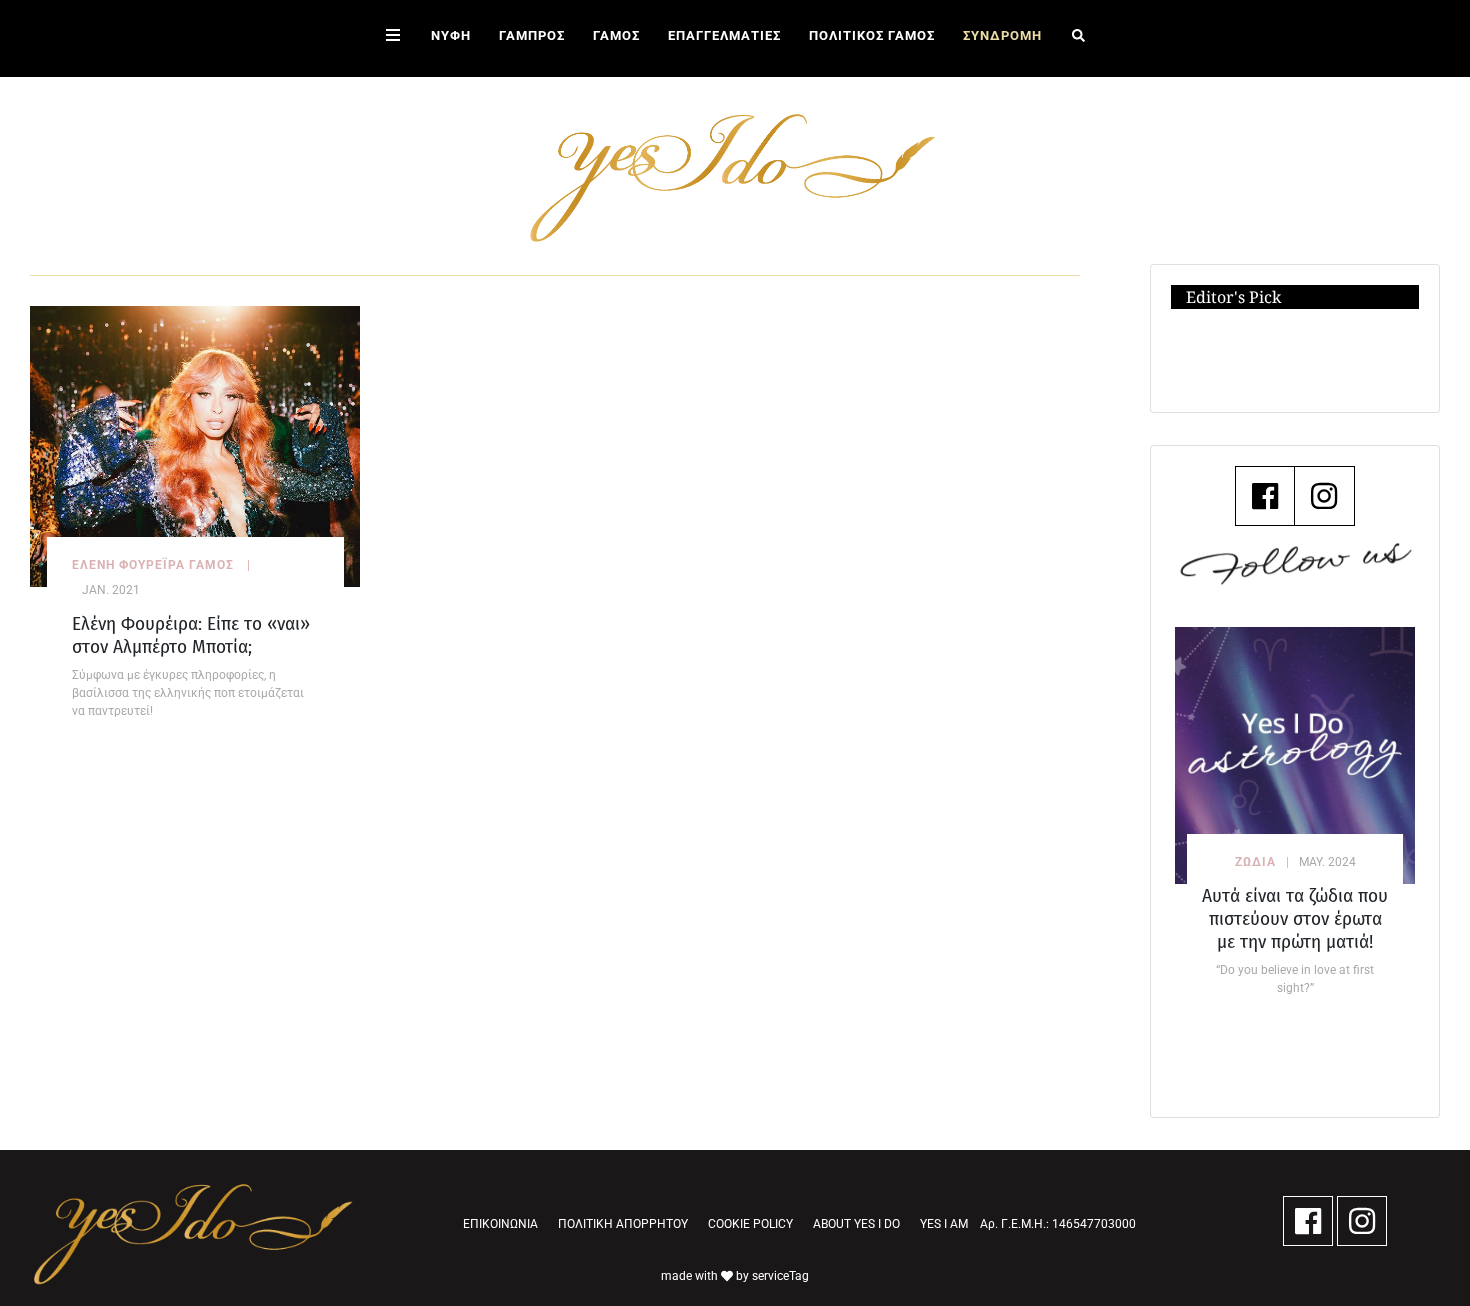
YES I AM (944, 1224)
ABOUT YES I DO (856, 1224)
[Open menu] (393, 38)
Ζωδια (1255, 862)
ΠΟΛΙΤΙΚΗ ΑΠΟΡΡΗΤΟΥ (623, 1224)
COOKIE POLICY (750, 1224)
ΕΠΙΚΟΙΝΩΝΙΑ (500, 1224)
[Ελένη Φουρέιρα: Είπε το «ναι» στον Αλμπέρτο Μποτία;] (195, 445)
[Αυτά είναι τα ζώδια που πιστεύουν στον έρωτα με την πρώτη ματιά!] (1295, 755)
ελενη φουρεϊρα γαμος (153, 565)
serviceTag (780, 1276)
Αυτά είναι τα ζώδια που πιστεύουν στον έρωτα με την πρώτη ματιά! (1295, 918)
